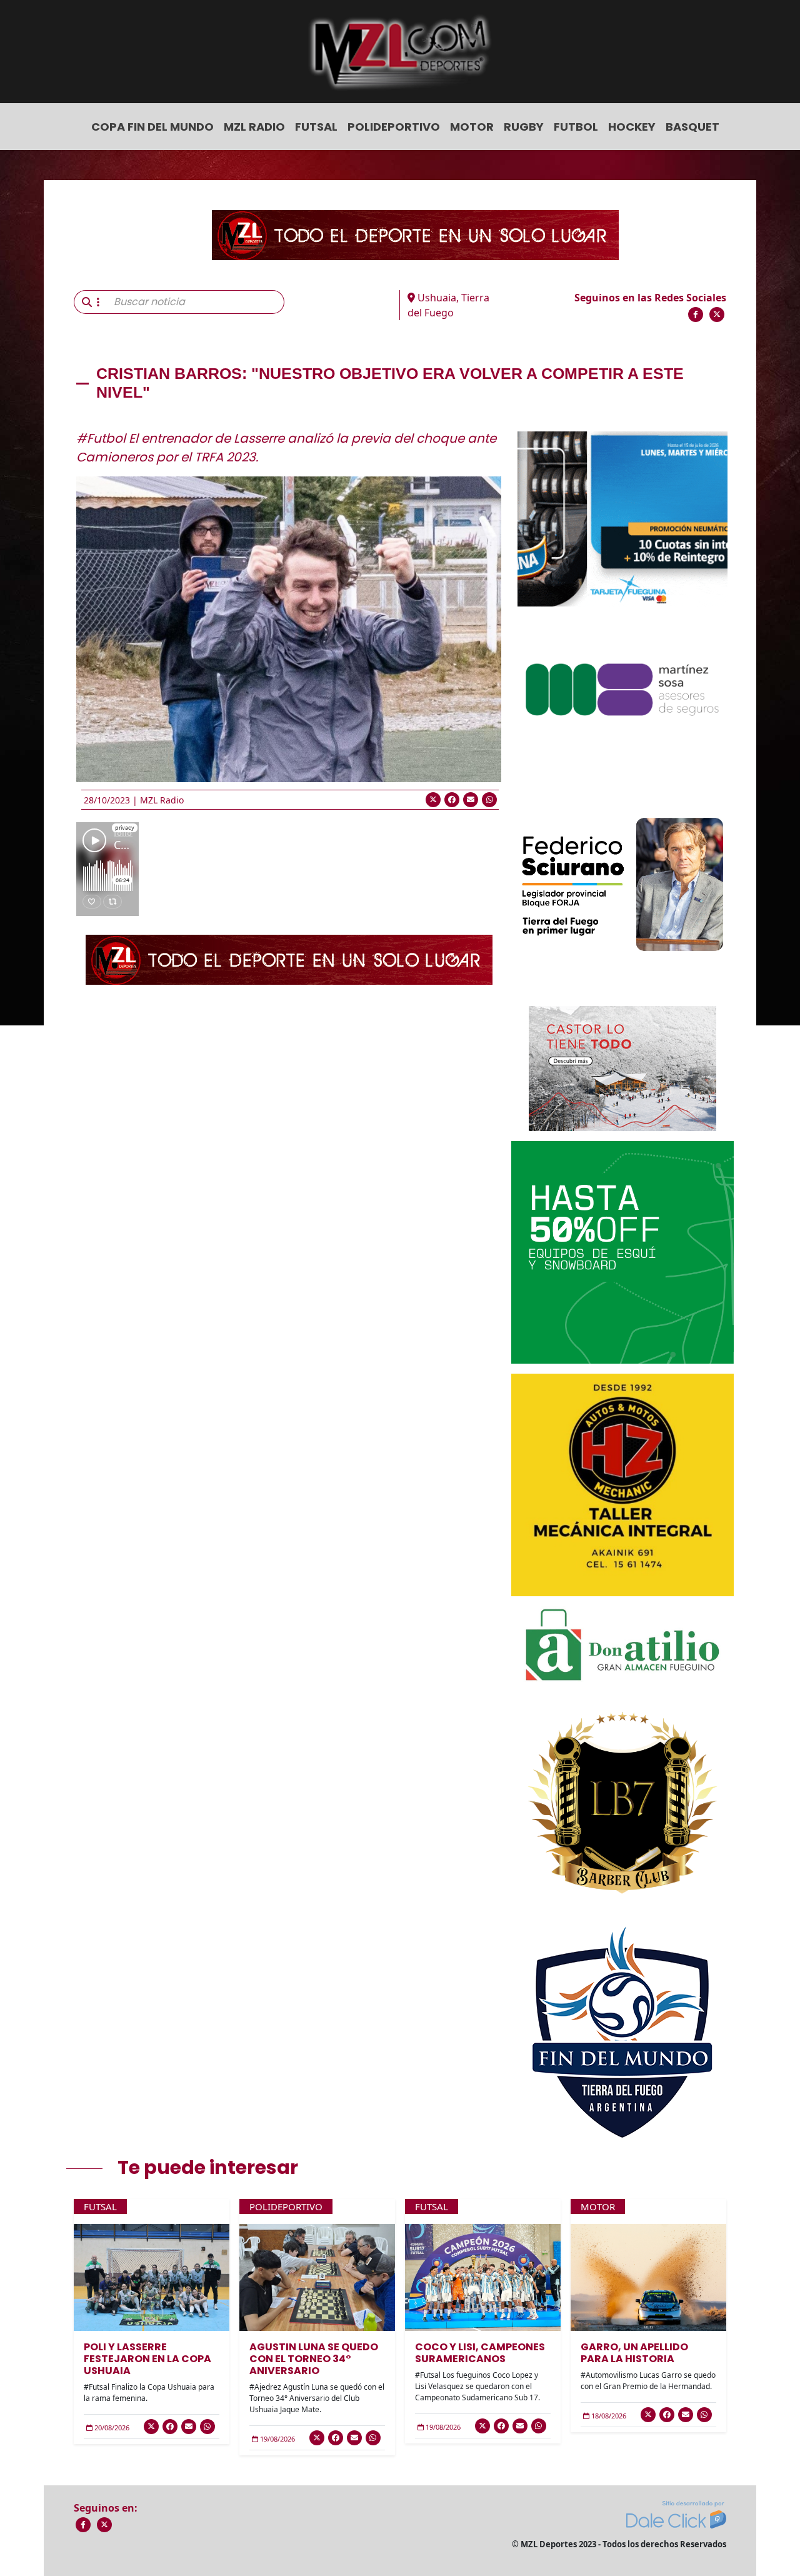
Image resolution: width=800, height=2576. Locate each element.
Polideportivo (394, 127)
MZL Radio (254, 127)
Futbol (576, 127)
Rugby (524, 127)
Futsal (316, 127)
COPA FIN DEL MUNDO (152, 127)
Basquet (692, 127)
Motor (472, 127)
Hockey (632, 127)
